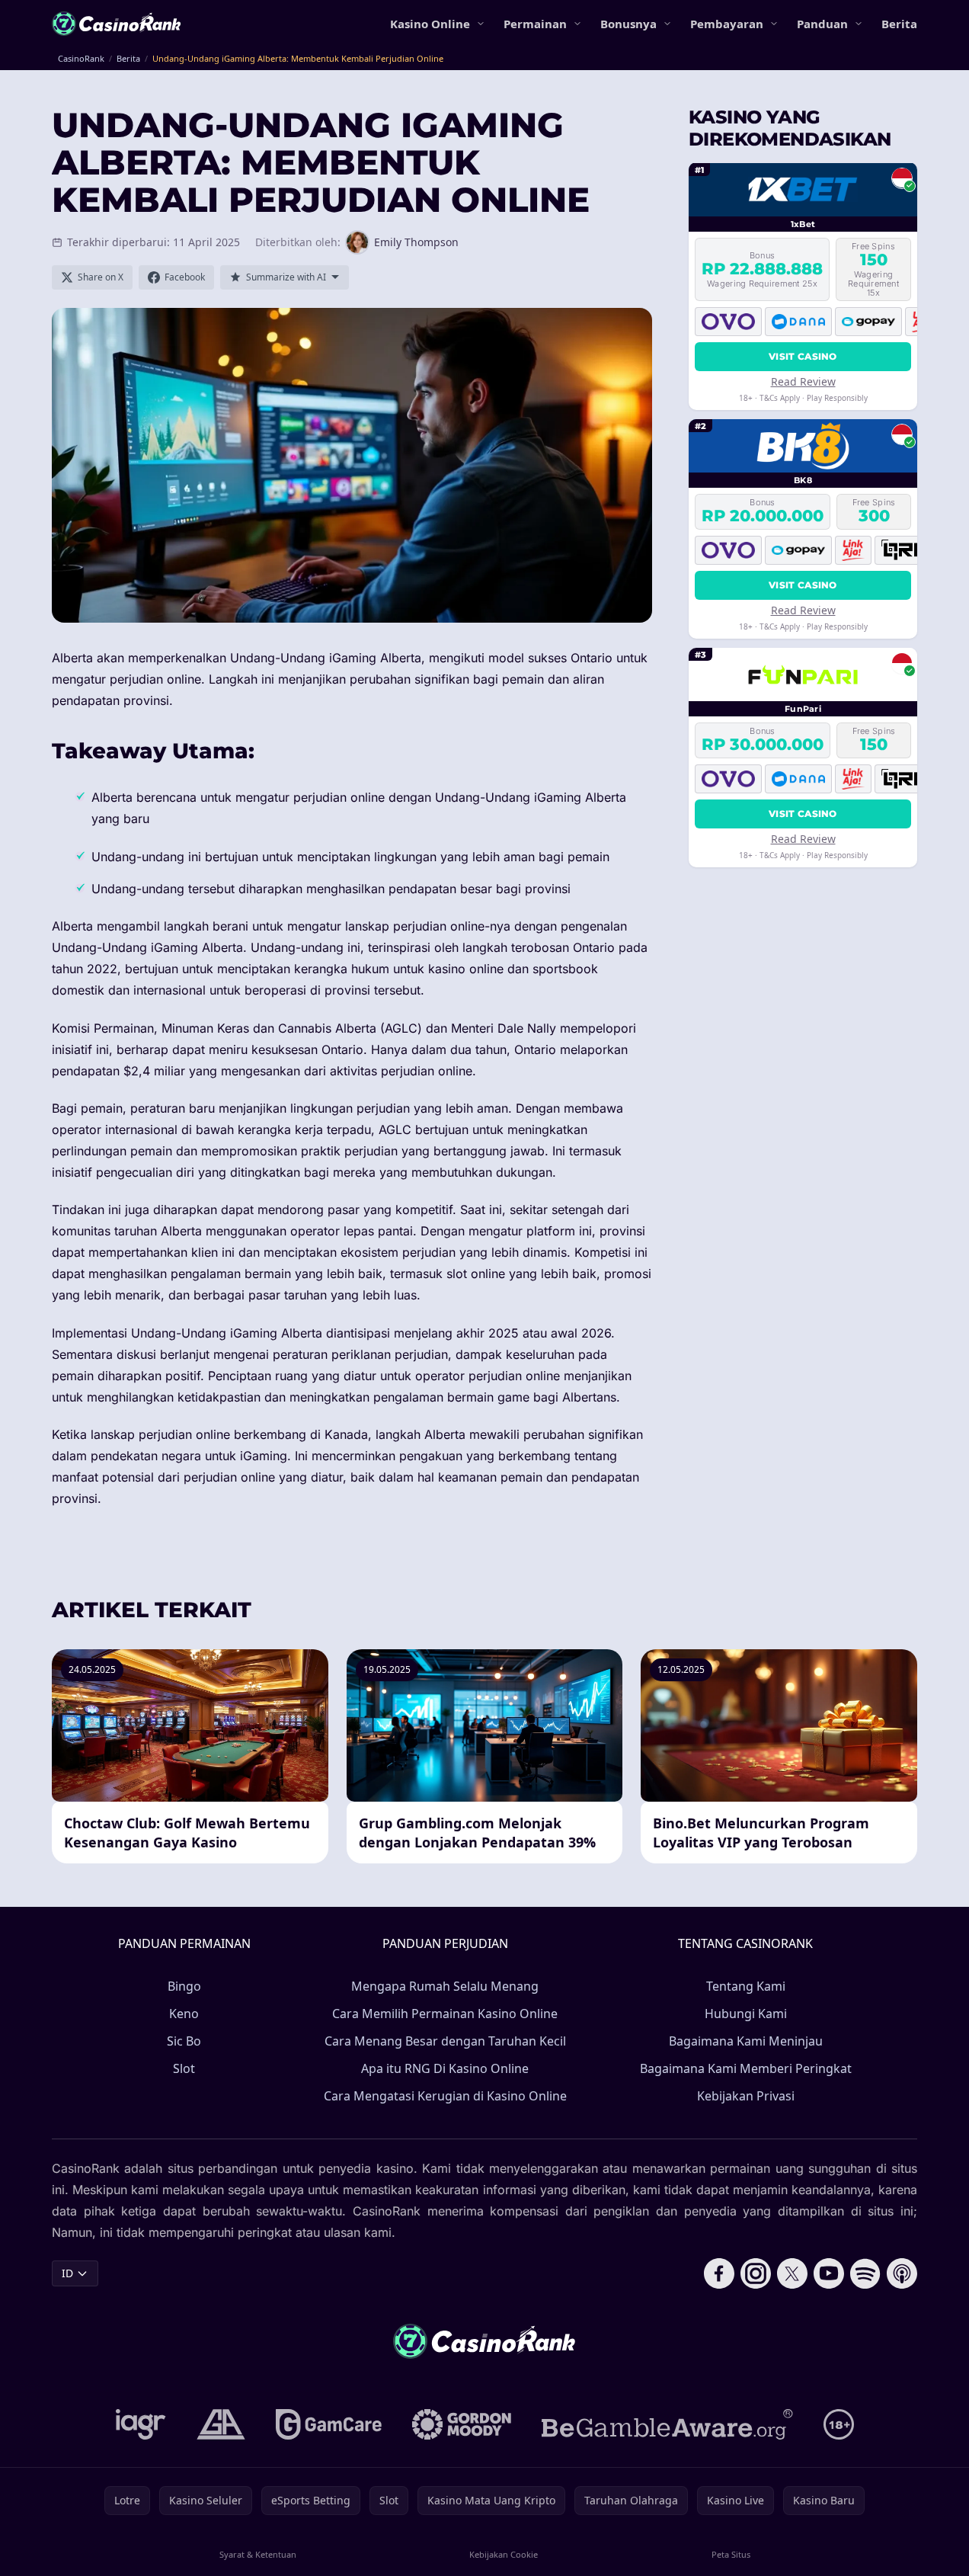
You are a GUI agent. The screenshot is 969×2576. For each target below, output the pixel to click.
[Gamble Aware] (667, 2424)
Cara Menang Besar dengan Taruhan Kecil (445, 2041)
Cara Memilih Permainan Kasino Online (445, 2014)
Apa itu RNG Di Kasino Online (445, 2068)
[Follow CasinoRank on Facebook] (719, 2273)
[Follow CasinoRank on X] (792, 2273)
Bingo (184, 1986)
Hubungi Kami (746, 2014)
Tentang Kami (746, 1986)
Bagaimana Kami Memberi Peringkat (746, 2068)
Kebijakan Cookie (504, 2554)
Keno (184, 2014)
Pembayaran (727, 24)
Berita (899, 24)
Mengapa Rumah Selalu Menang (445, 1986)
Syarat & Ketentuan (258, 2554)
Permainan (535, 24)
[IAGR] (141, 2424)
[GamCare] (329, 2424)
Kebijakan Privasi (746, 2096)
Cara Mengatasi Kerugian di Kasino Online (445, 2096)
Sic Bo (184, 2041)
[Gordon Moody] (462, 2424)
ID (67, 2273)
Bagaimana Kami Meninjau (746, 2041)
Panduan (822, 24)
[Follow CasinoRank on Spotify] (865, 2273)
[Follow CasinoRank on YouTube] (829, 2273)
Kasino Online (430, 24)
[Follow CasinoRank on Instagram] (756, 2273)
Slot (184, 2068)
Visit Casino (803, 356)
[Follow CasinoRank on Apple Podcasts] (902, 2273)
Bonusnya (628, 24)
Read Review (803, 381)
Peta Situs (731, 2554)
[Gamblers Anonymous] (221, 2424)
